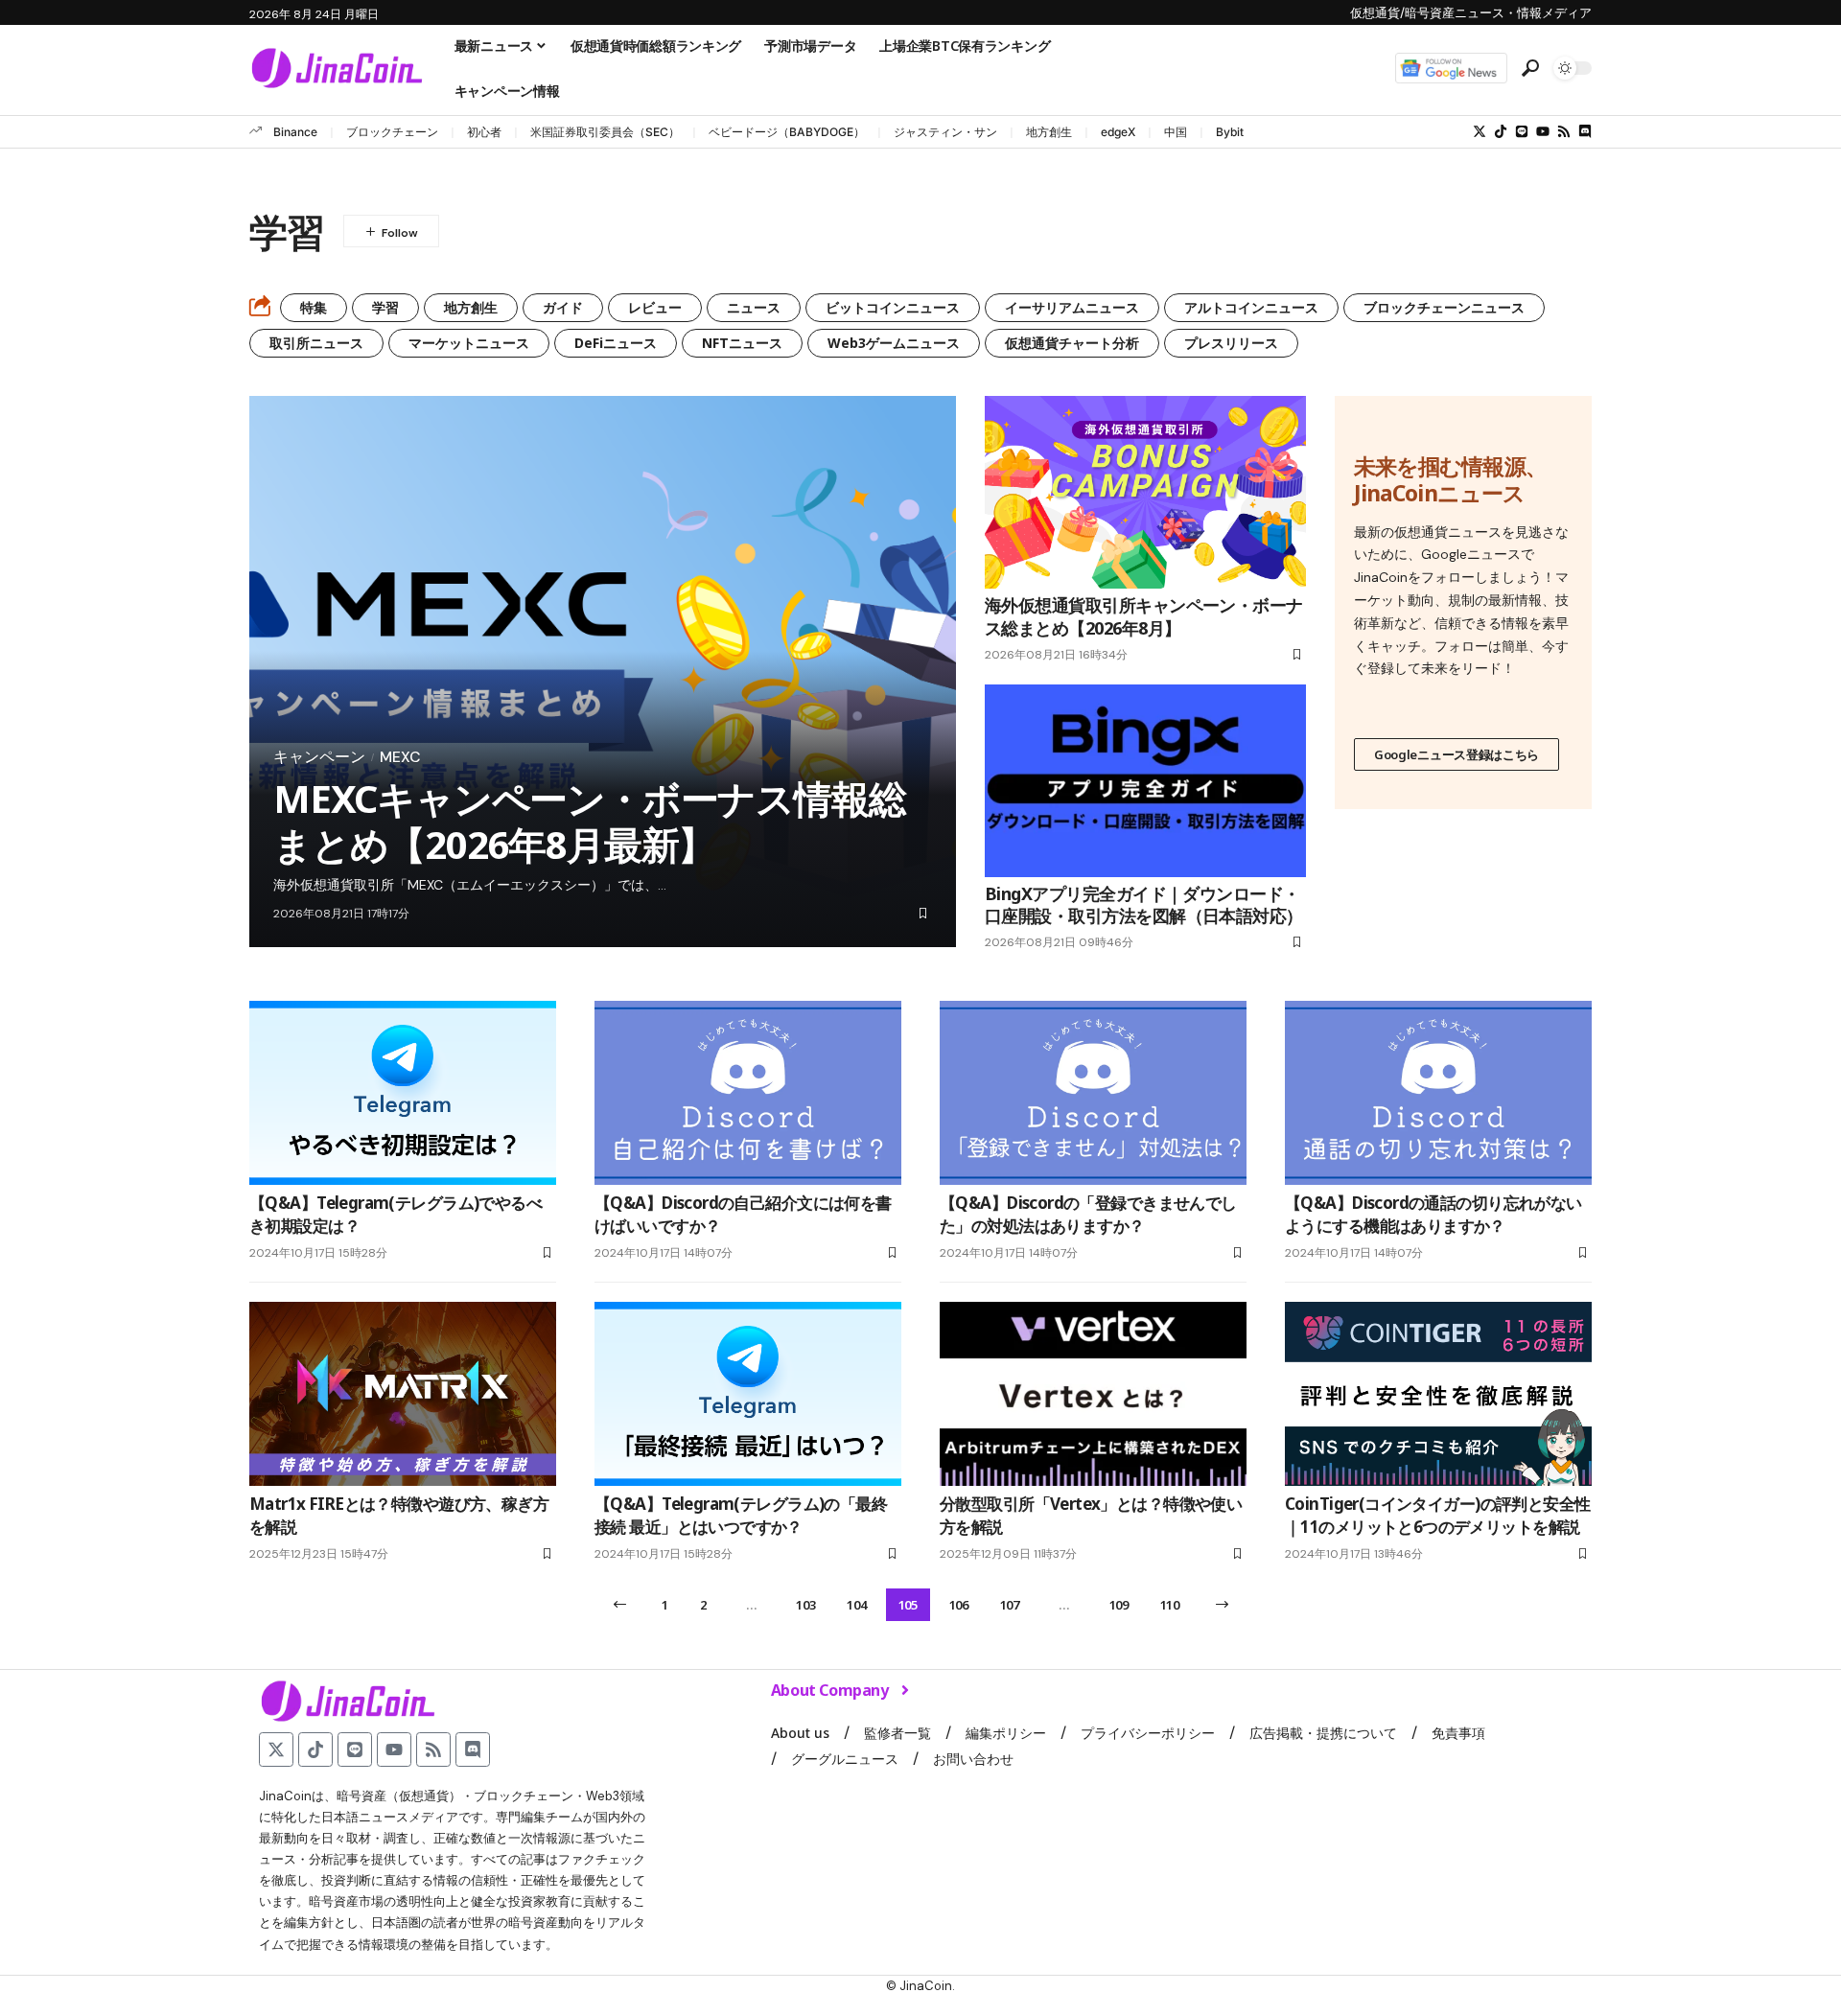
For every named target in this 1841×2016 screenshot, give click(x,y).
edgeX (1118, 132)
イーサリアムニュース (1072, 307)
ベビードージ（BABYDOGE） (787, 132)
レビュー (655, 307)
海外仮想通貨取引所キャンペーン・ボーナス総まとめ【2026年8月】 (1144, 616)
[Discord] (1585, 131)
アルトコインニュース (1251, 307)
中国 (1176, 132)
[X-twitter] (1480, 131)
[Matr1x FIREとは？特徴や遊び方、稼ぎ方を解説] (403, 1394)
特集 (314, 307)
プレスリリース (1231, 343)
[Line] (1522, 131)
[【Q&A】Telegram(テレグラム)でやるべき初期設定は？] (403, 1093)
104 (856, 1605)
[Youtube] (1543, 131)
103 (805, 1605)
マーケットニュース (469, 343)
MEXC (400, 757)
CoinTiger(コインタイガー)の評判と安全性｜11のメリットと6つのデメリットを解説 (1437, 1515)
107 (1010, 1605)
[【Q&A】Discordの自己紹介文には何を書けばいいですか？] (748, 1093)
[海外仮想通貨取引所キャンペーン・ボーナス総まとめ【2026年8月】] (1145, 492)
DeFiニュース (616, 343)
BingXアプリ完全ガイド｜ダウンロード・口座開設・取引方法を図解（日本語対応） (1144, 904)
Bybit (1230, 132)
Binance (295, 132)
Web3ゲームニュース (894, 343)
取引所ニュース (316, 343)
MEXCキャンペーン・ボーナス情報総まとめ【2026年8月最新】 (589, 821)
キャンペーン (319, 757)
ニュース (754, 307)
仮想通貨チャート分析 (1072, 343)
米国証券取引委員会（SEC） (605, 132)
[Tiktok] (1501, 131)
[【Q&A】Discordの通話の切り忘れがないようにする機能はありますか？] (1438, 1093)
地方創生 (1049, 132)
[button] (1530, 68)
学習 (385, 307)
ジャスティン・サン (945, 132)
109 (1119, 1605)
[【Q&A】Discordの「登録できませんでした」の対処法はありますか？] (1093, 1093)
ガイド (563, 307)
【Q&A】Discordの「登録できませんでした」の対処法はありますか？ (1088, 1214)
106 (959, 1605)
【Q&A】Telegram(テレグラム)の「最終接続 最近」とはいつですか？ (741, 1515)
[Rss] (1564, 131)
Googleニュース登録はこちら (1456, 754)
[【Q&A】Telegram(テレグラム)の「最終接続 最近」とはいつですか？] (748, 1394)
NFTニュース (742, 343)
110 (1170, 1605)
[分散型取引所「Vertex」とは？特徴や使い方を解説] (1093, 1394)
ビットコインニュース (893, 307)
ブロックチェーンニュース (1444, 307)
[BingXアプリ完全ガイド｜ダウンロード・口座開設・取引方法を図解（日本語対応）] (1145, 781)
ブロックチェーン (392, 132)
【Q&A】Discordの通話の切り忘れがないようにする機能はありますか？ (1433, 1214)
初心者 (484, 132)
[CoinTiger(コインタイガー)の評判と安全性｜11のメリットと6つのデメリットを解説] (1438, 1394)
